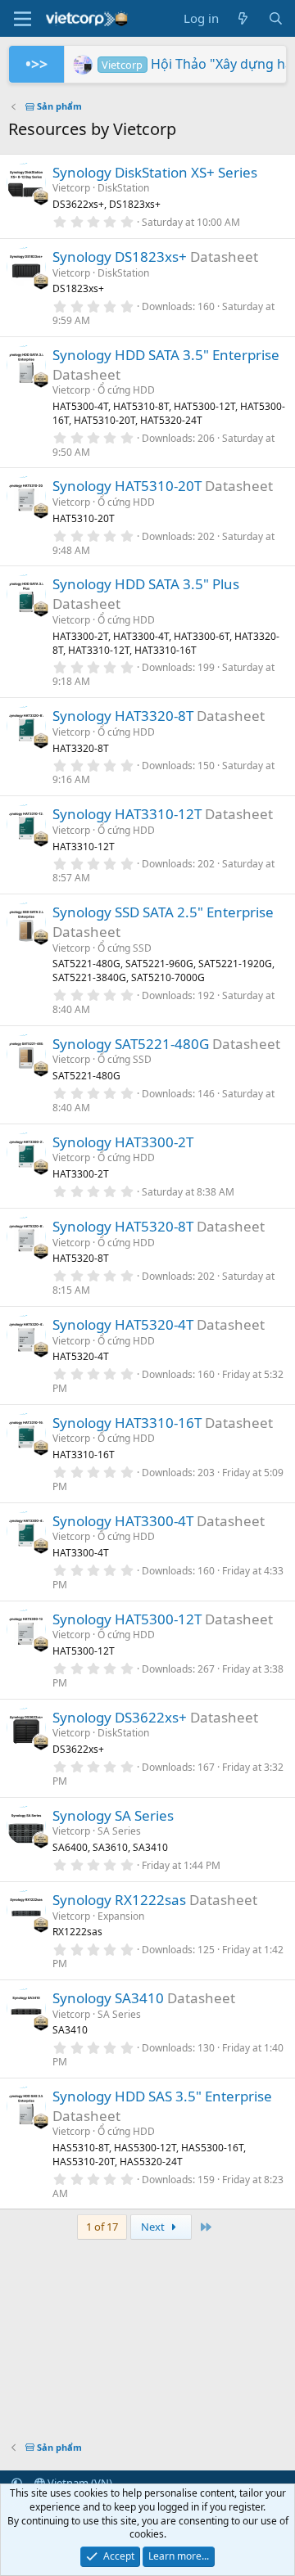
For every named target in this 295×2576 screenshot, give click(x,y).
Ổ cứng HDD (126, 390)
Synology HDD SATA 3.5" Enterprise (166, 355)
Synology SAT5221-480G (131, 1044)
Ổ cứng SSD (125, 948)
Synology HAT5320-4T (123, 1324)
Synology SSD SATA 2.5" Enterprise (163, 912)
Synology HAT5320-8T (123, 1226)
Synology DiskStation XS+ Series (155, 172)
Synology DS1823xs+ (120, 257)
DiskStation (123, 188)
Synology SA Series (113, 1815)
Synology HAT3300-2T (123, 1142)
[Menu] (23, 19)
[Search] (276, 18)
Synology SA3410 (108, 1998)
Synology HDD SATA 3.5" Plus (146, 584)
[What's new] (243, 18)
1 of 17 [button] (102, 2227)
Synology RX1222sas (119, 1900)
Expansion (121, 1916)
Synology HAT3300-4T (123, 1521)
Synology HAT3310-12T (127, 814)
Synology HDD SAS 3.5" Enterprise (162, 2096)
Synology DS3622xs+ (120, 1717)
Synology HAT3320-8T (123, 716)
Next (154, 2227)
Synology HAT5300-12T (127, 1619)
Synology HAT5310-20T (127, 486)
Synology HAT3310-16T (127, 1423)
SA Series (119, 1831)
